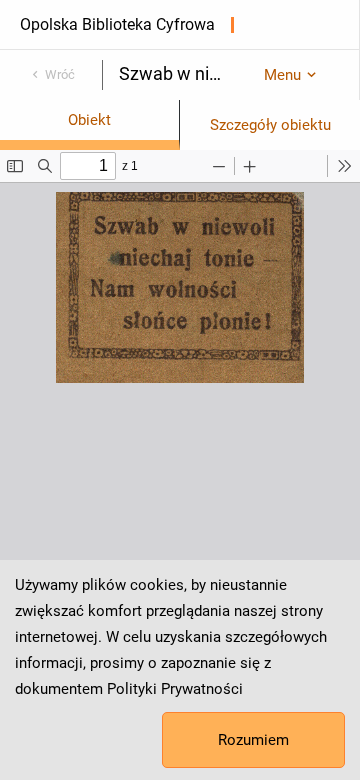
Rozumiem (253, 740)
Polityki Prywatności (175, 689)
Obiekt (89, 120)
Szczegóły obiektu (270, 125)
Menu (282, 75)
